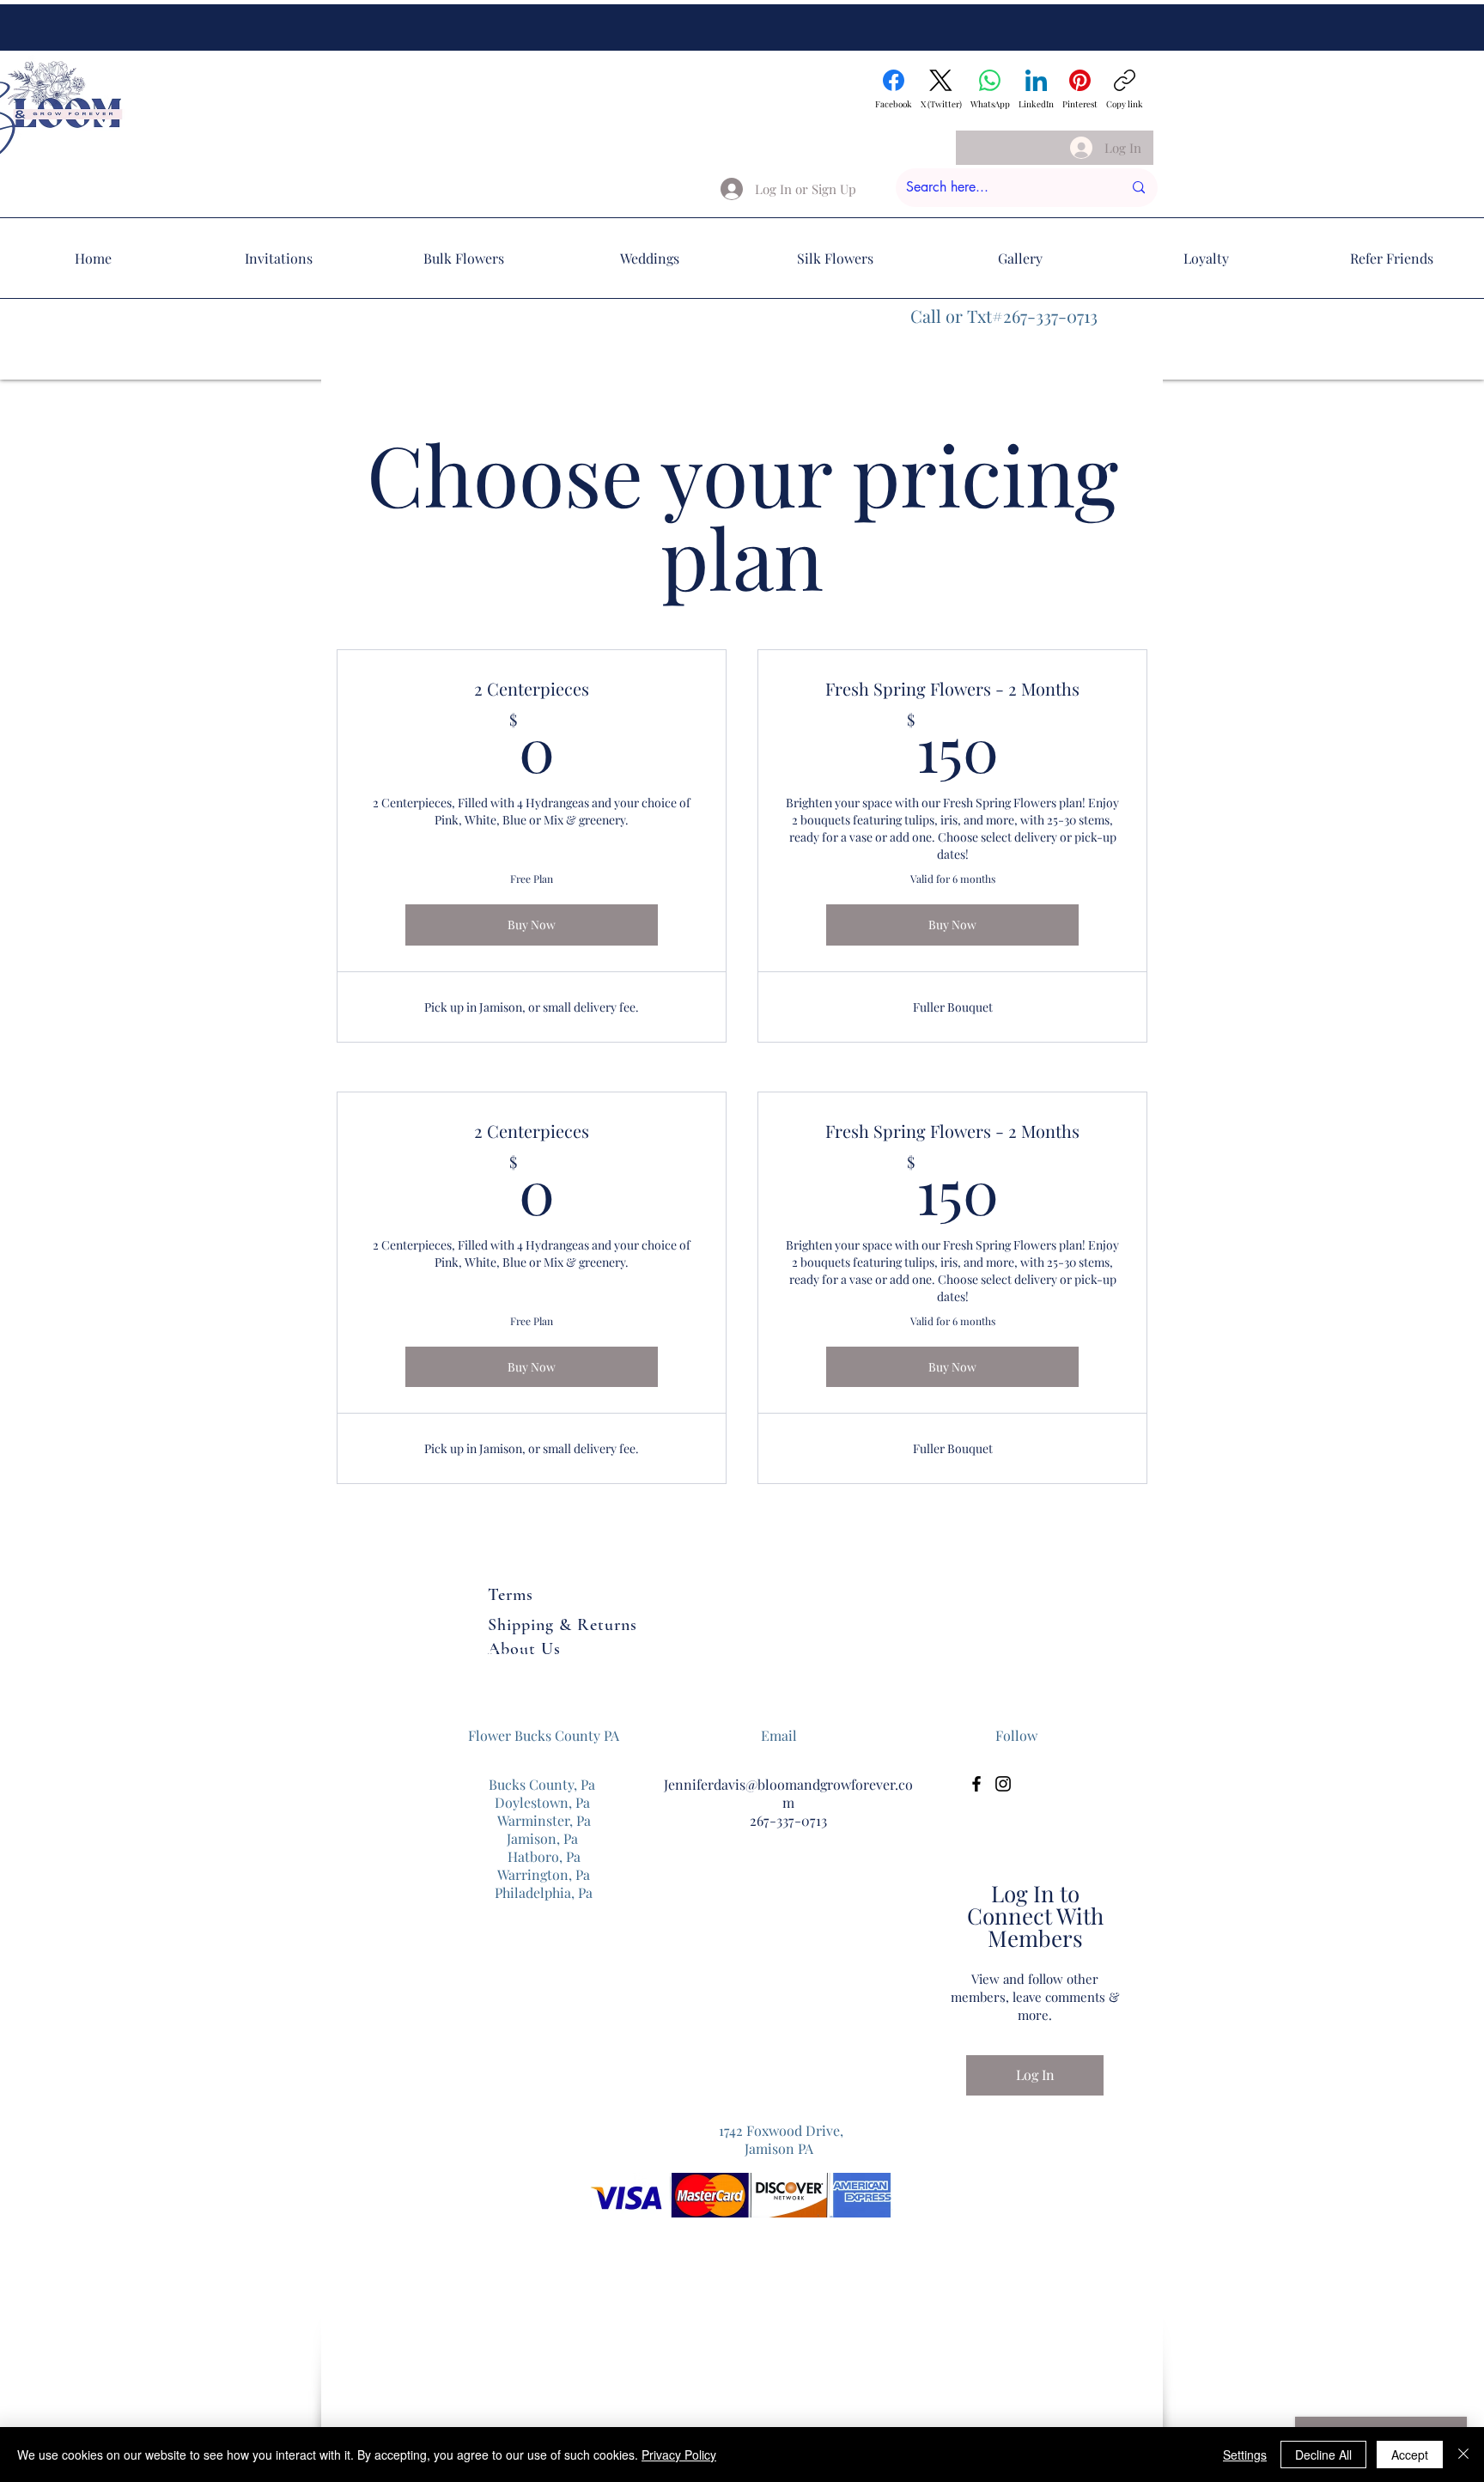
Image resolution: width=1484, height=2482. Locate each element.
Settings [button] (1245, 2455)
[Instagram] (1003, 1784)
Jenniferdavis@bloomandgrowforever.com (788, 1793)
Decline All (1323, 2455)
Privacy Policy (679, 2455)
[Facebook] (976, 1784)
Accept (1410, 2455)
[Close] (1463, 2455)
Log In (1035, 2074)
